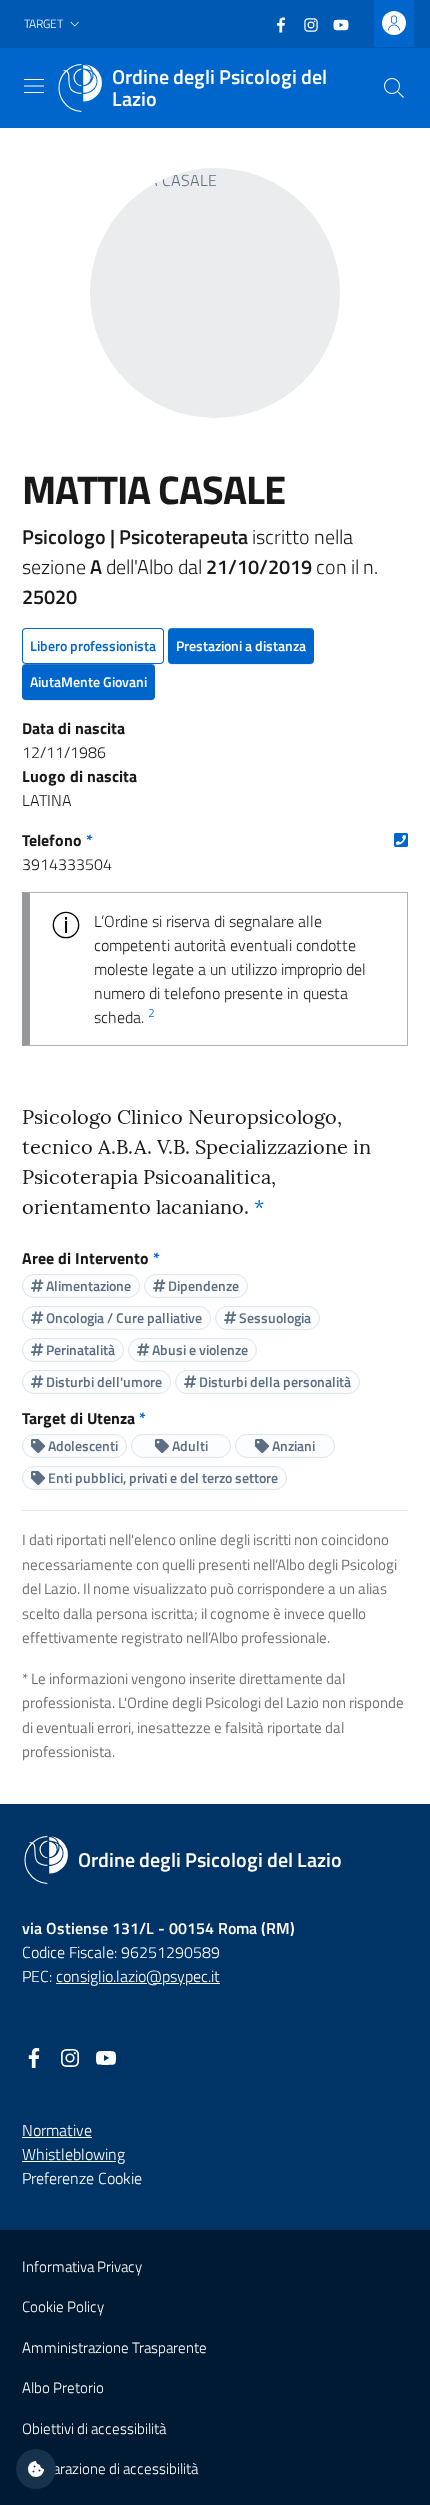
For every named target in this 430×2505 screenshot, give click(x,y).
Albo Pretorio (63, 2387)
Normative (57, 2130)
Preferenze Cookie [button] (82, 2178)
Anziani (292, 1445)
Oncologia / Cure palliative (122, 1317)
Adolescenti (81, 1445)
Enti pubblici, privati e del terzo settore (161, 1477)
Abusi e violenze (198, 1349)
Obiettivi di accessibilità (94, 2428)
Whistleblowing (73, 2154)
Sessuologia (273, 1317)
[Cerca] (394, 88)
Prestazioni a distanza (241, 645)
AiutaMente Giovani (88, 681)
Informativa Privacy (82, 2266)
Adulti (188, 1445)
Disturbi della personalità (273, 1381)
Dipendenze (202, 1285)
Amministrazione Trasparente (114, 2347)
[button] (54, 24)
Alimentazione (87, 1285)
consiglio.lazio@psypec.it (138, 1976)
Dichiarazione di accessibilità (110, 2468)
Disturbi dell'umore (102, 1381)
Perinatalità (79, 1349)
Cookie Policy (63, 2306)
